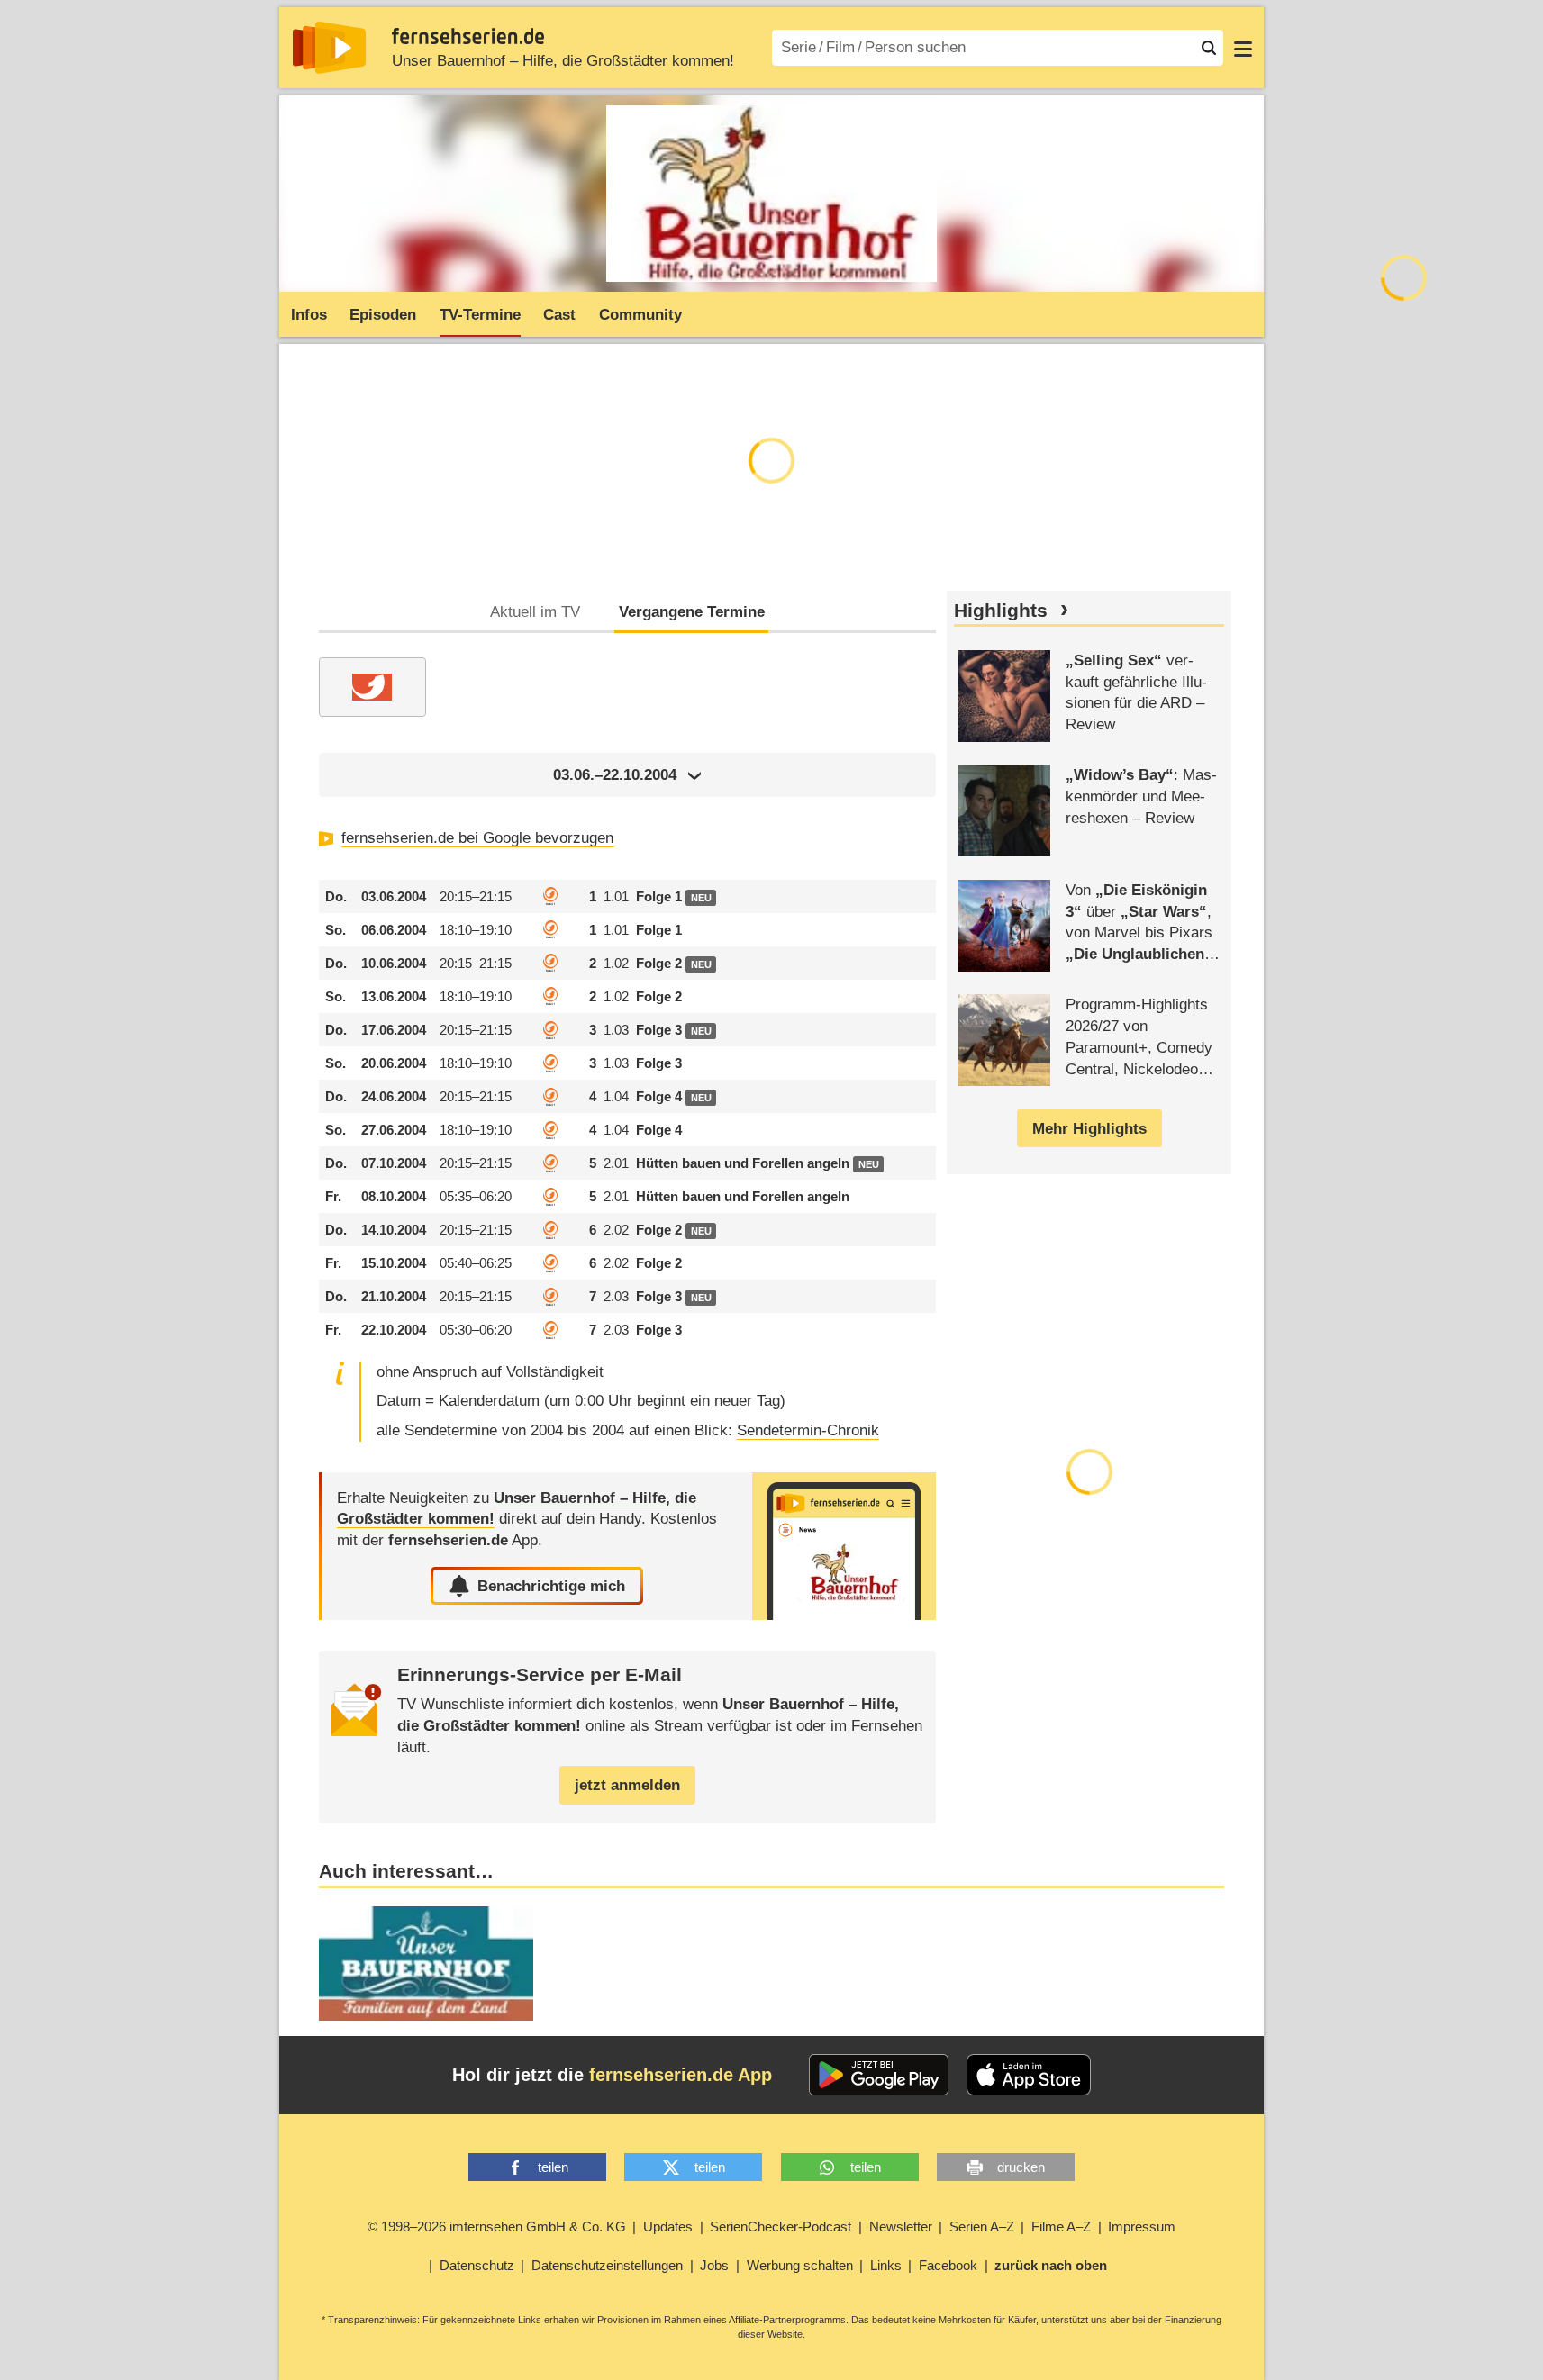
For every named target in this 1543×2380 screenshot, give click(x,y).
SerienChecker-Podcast (781, 2226)
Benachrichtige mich (551, 1586)
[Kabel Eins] (372, 687)
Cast (559, 315)
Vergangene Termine (692, 612)
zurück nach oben (1051, 2265)
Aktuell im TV (535, 612)
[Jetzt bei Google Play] (879, 2075)
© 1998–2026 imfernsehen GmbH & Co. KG (497, 2226)
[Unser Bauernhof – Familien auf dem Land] (427, 1964)
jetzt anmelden (627, 1785)
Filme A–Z (1061, 2226)
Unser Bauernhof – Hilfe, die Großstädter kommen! (563, 61)
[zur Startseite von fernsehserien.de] (329, 48)
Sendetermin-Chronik (808, 1430)
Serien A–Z (982, 2226)
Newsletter (901, 2226)
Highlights (1001, 611)
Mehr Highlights (1089, 1129)
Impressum (1142, 2226)
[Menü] (1243, 48)
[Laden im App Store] (1029, 2075)
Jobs (714, 2265)
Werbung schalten (800, 2265)
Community (640, 315)
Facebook (948, 2265)
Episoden (383, 315)
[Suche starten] (1209, 48)
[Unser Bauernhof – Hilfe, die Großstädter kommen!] (844, 1547)
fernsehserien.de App (681, 2075)
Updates (668, 2226)
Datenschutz (477, 2265)
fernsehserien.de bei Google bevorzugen (477, 838)
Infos (309, 315)
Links (886, 2265)
